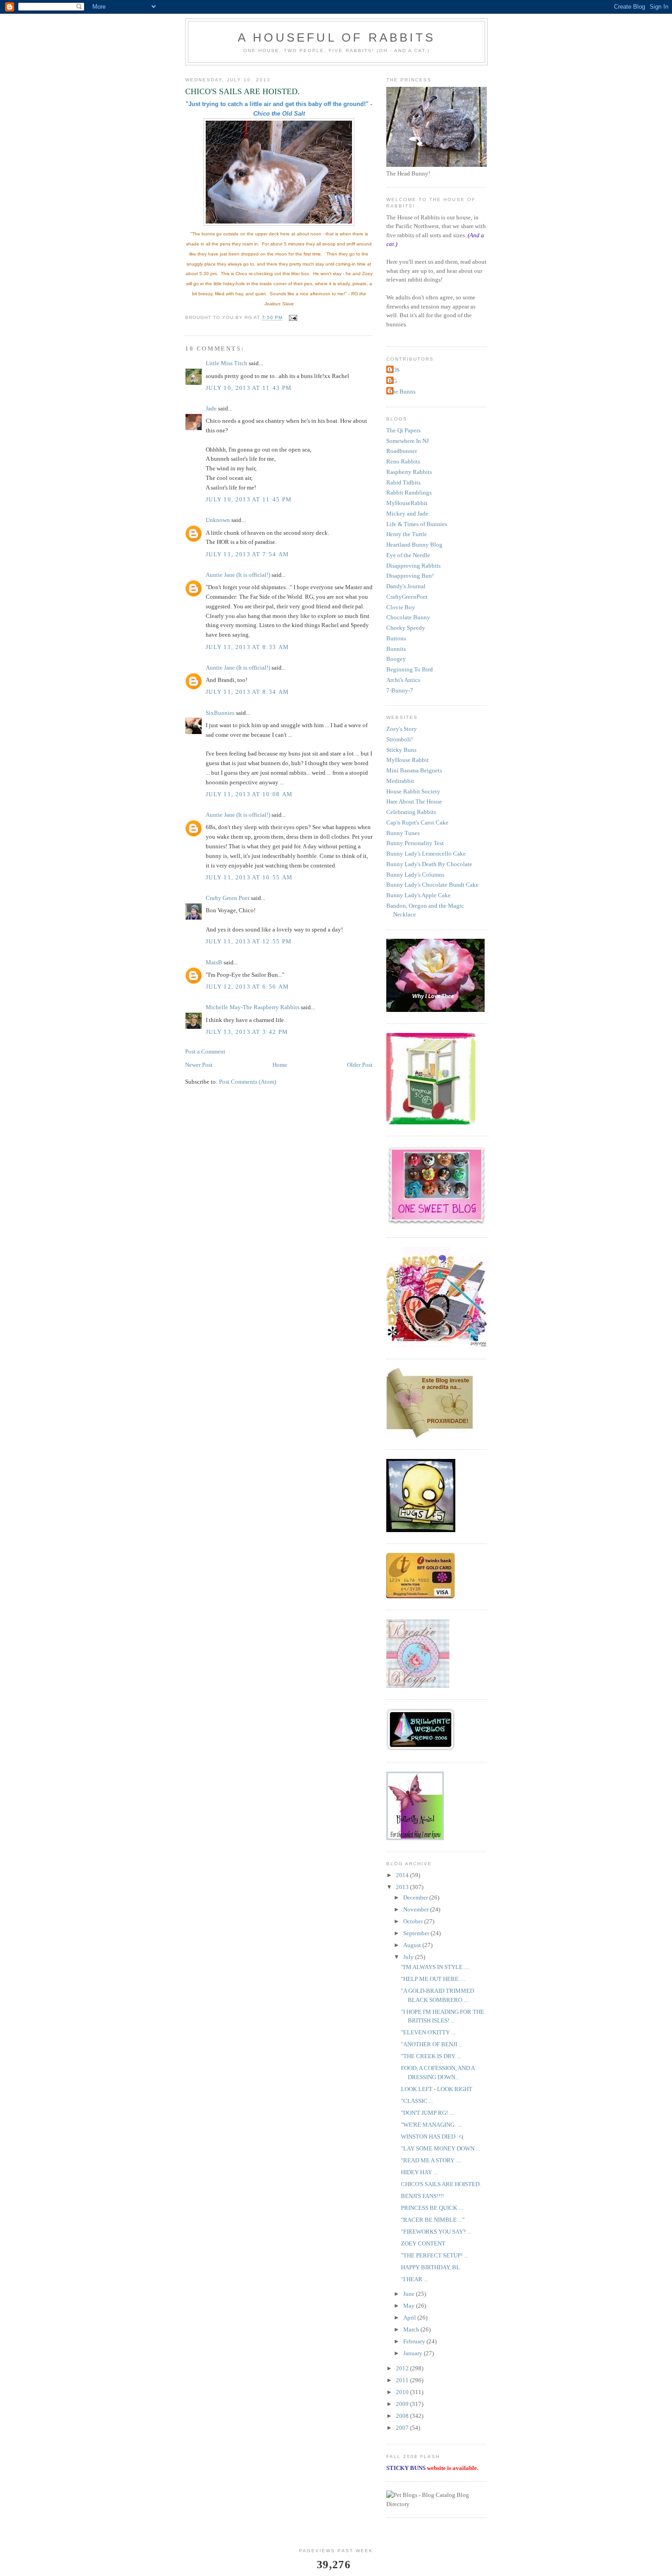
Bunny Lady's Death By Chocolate (429, 864)
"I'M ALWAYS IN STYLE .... (435, 1967)
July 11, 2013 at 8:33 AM (247, 647)
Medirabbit (400, 781)
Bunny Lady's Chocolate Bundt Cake (432, 885)
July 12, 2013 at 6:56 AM (247, 987)
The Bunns (402, 391)
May (410, 2306)
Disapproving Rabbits (413, 566)
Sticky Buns (401, 750)
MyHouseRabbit (407, 503)
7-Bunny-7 (400, 690)
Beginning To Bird (410, 669)
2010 (403, 2392)
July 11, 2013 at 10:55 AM (249, 877)
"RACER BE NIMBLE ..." (433, 2220)
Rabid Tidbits (403, 482)
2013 (403, 1887)
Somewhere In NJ (408, 441)
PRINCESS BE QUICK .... (432, 2208)
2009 (403, 2404)
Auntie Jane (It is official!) (238, 575)
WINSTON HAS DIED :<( (432, 2137)
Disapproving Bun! (410, 576)
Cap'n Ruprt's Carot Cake (417, 822)
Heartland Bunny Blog (414, 545)
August (413, 1945)
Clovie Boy (401, 607)
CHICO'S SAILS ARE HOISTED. (441, 2184)
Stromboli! (400, 739)
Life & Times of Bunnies (417, 524)
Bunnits (396, 649)
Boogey (396, 659)
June (410, 2294)
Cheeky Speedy (406, 628)
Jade (211, 408)
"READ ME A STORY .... (431, 2160)
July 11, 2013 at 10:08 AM (249, 794)
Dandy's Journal (406, 586)
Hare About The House (414, 801)
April (410, 2318)
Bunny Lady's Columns (415, 875)
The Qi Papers (403, 430)
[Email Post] (292, 318)
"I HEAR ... (414, 2279)
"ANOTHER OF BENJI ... (432, 2044)
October (414, 1921)
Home (280, 1065)
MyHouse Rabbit (408, 760)
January (413, 2353)
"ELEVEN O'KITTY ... (428, 2032)
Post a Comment (205, 1051)
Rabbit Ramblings (409, 492)
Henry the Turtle (407, 534)
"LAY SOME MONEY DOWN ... (440, 2148)
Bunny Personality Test (415, 843)
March (412, 2329)
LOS (394, 370)
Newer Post (199, 1065)
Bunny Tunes (403, 833)
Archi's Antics (403, 680)
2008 (403, 2416)
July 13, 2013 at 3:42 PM (247, 1032)
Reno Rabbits (403, 461)
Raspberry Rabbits (409, 472)
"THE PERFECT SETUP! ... (435, 2255)
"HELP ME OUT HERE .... (433, 1979)
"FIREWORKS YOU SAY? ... (436, 2232)
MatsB (214, 962)
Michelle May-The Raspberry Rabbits (253, 1007)
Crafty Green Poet (228, 898)
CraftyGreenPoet (407, 597)
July (409, 1957)
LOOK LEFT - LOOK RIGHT (437, 2089)
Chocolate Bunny (408, 617)
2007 (403, 2428)
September (417, 1933)
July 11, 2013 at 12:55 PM (249, 941)
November (417, 1909)
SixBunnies (220, 713)
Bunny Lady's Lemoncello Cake (426, 854)
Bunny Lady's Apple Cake (419, 895)
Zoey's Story (402, 729)
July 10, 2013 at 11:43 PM (249, 388)
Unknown (218, 520)
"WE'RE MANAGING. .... (432, 2125)
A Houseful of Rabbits (336, 37)
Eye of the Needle (408, 555)
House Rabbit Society (413, 791)
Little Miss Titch (227, 363)
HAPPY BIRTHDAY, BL (430, 2267)
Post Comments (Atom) (248, 1082)
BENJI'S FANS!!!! (422, 2196)
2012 (403, 2368)
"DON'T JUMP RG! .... (428, 2113)
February (415, 2341)
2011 (403, 2380)
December (416, 1897)
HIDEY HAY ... (419, 2172)
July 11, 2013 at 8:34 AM (247, 692)
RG (393, 381)
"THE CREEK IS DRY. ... (431, 2056)
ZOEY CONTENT (423, 2243)
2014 (403, 1875)
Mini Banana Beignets (414, 770)
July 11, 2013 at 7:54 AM (247, 554)
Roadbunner (402, 451)
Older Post (360, 1065)
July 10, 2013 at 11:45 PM (249, 499)
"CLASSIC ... (417, 2101)
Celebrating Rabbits (411, 812)
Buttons (396, 638)
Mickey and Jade (407, 514)
